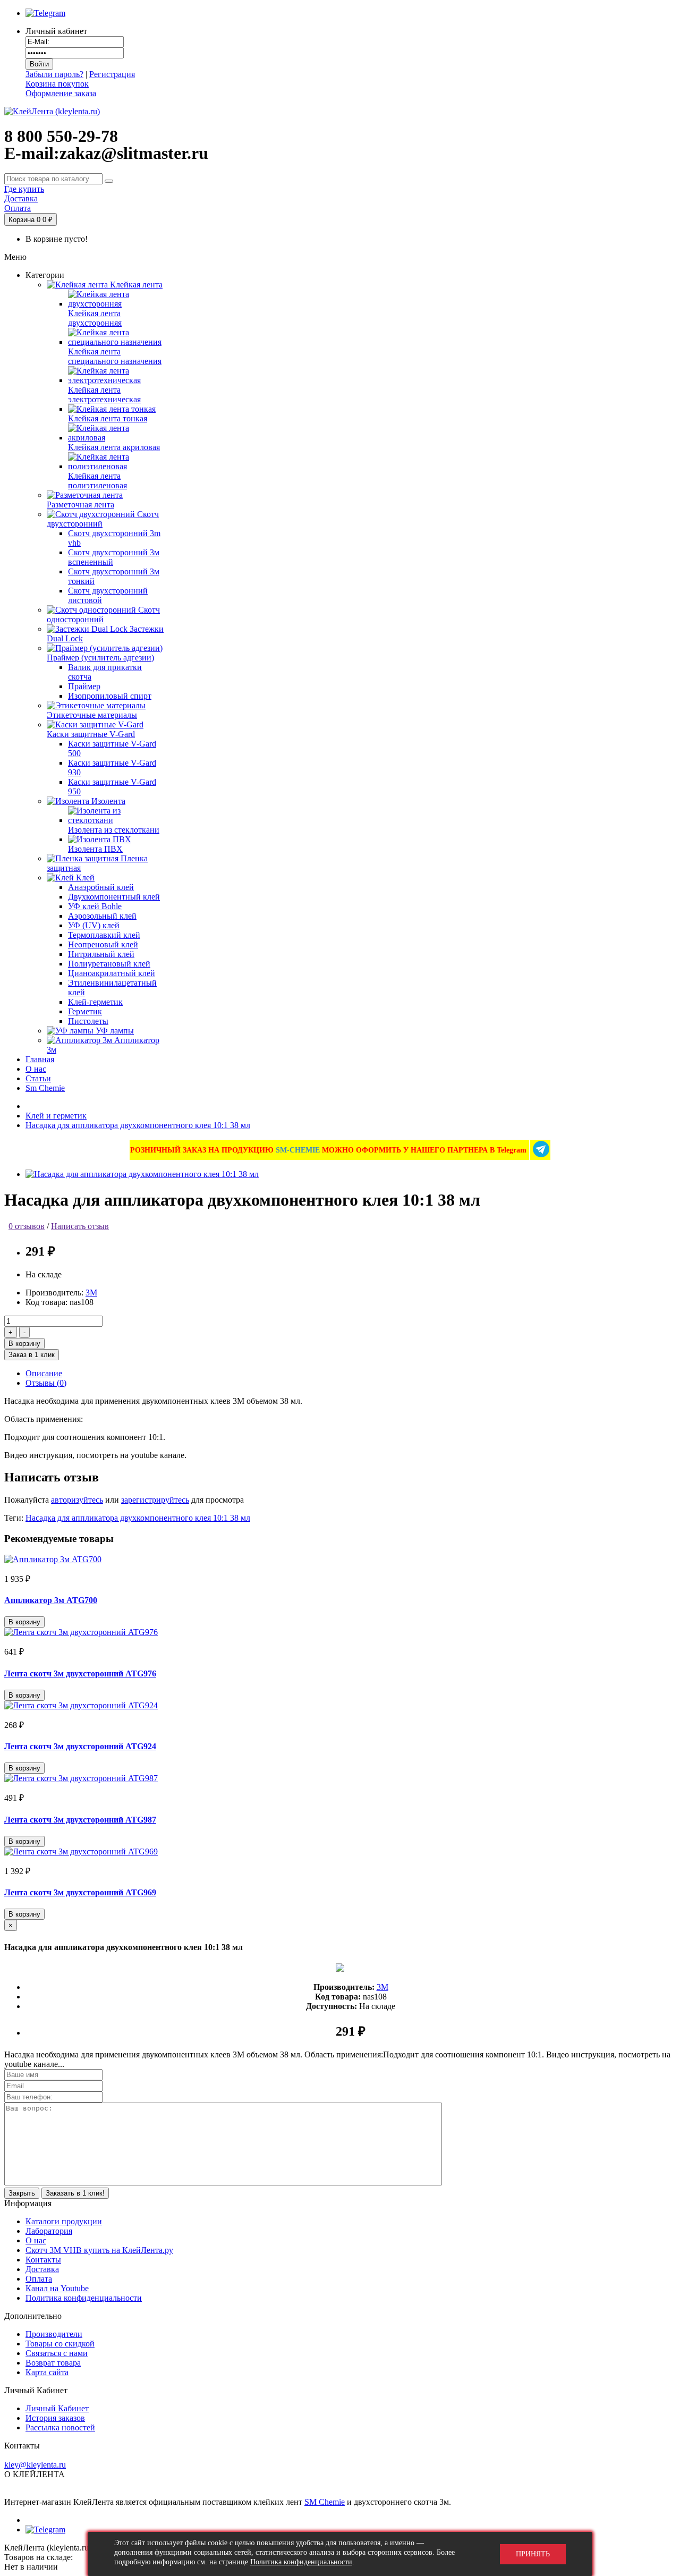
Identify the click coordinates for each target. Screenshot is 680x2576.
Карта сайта (47, 2372)
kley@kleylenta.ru (35, 2465)
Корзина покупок (57, 84)
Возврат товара (53, 2363)
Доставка (42, 2269)
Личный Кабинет (57, 2408)
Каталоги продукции (64, 2221)
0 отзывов (27, 1226)
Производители (54, 2334)
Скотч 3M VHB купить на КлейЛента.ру (99, 2250)
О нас (36, 2240)
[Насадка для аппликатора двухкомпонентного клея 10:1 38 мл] (142, 1174)
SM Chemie (325, 2502)
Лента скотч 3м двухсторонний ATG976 (80, 1673)
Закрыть (22, 2193)
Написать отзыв (80, 1226)
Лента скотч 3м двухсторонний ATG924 (80, 1746)
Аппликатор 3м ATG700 (51, 1600)
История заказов (55, 2418)
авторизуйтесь (77, 1500)
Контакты (43, 2260)
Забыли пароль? (54, 74)
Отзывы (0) (46, 1383)
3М (91, 1293)
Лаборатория (49, 2231)
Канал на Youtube (57, 2288)
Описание (44, 1373)
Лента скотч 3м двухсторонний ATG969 (80, 1892)
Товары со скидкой (60, 2344)
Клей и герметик (56, 1116)
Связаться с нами (57, 2353)
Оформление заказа (61, 93)
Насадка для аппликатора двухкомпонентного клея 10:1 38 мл (138, 1125)
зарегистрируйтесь (155, 1500)
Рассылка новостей (60, 2427)
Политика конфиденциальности (84, 2298)
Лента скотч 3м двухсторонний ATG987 (80, 1820)
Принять (533, 2554)
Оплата (39, 2279)
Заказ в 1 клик (32, 1355)
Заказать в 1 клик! (75, 2193)
